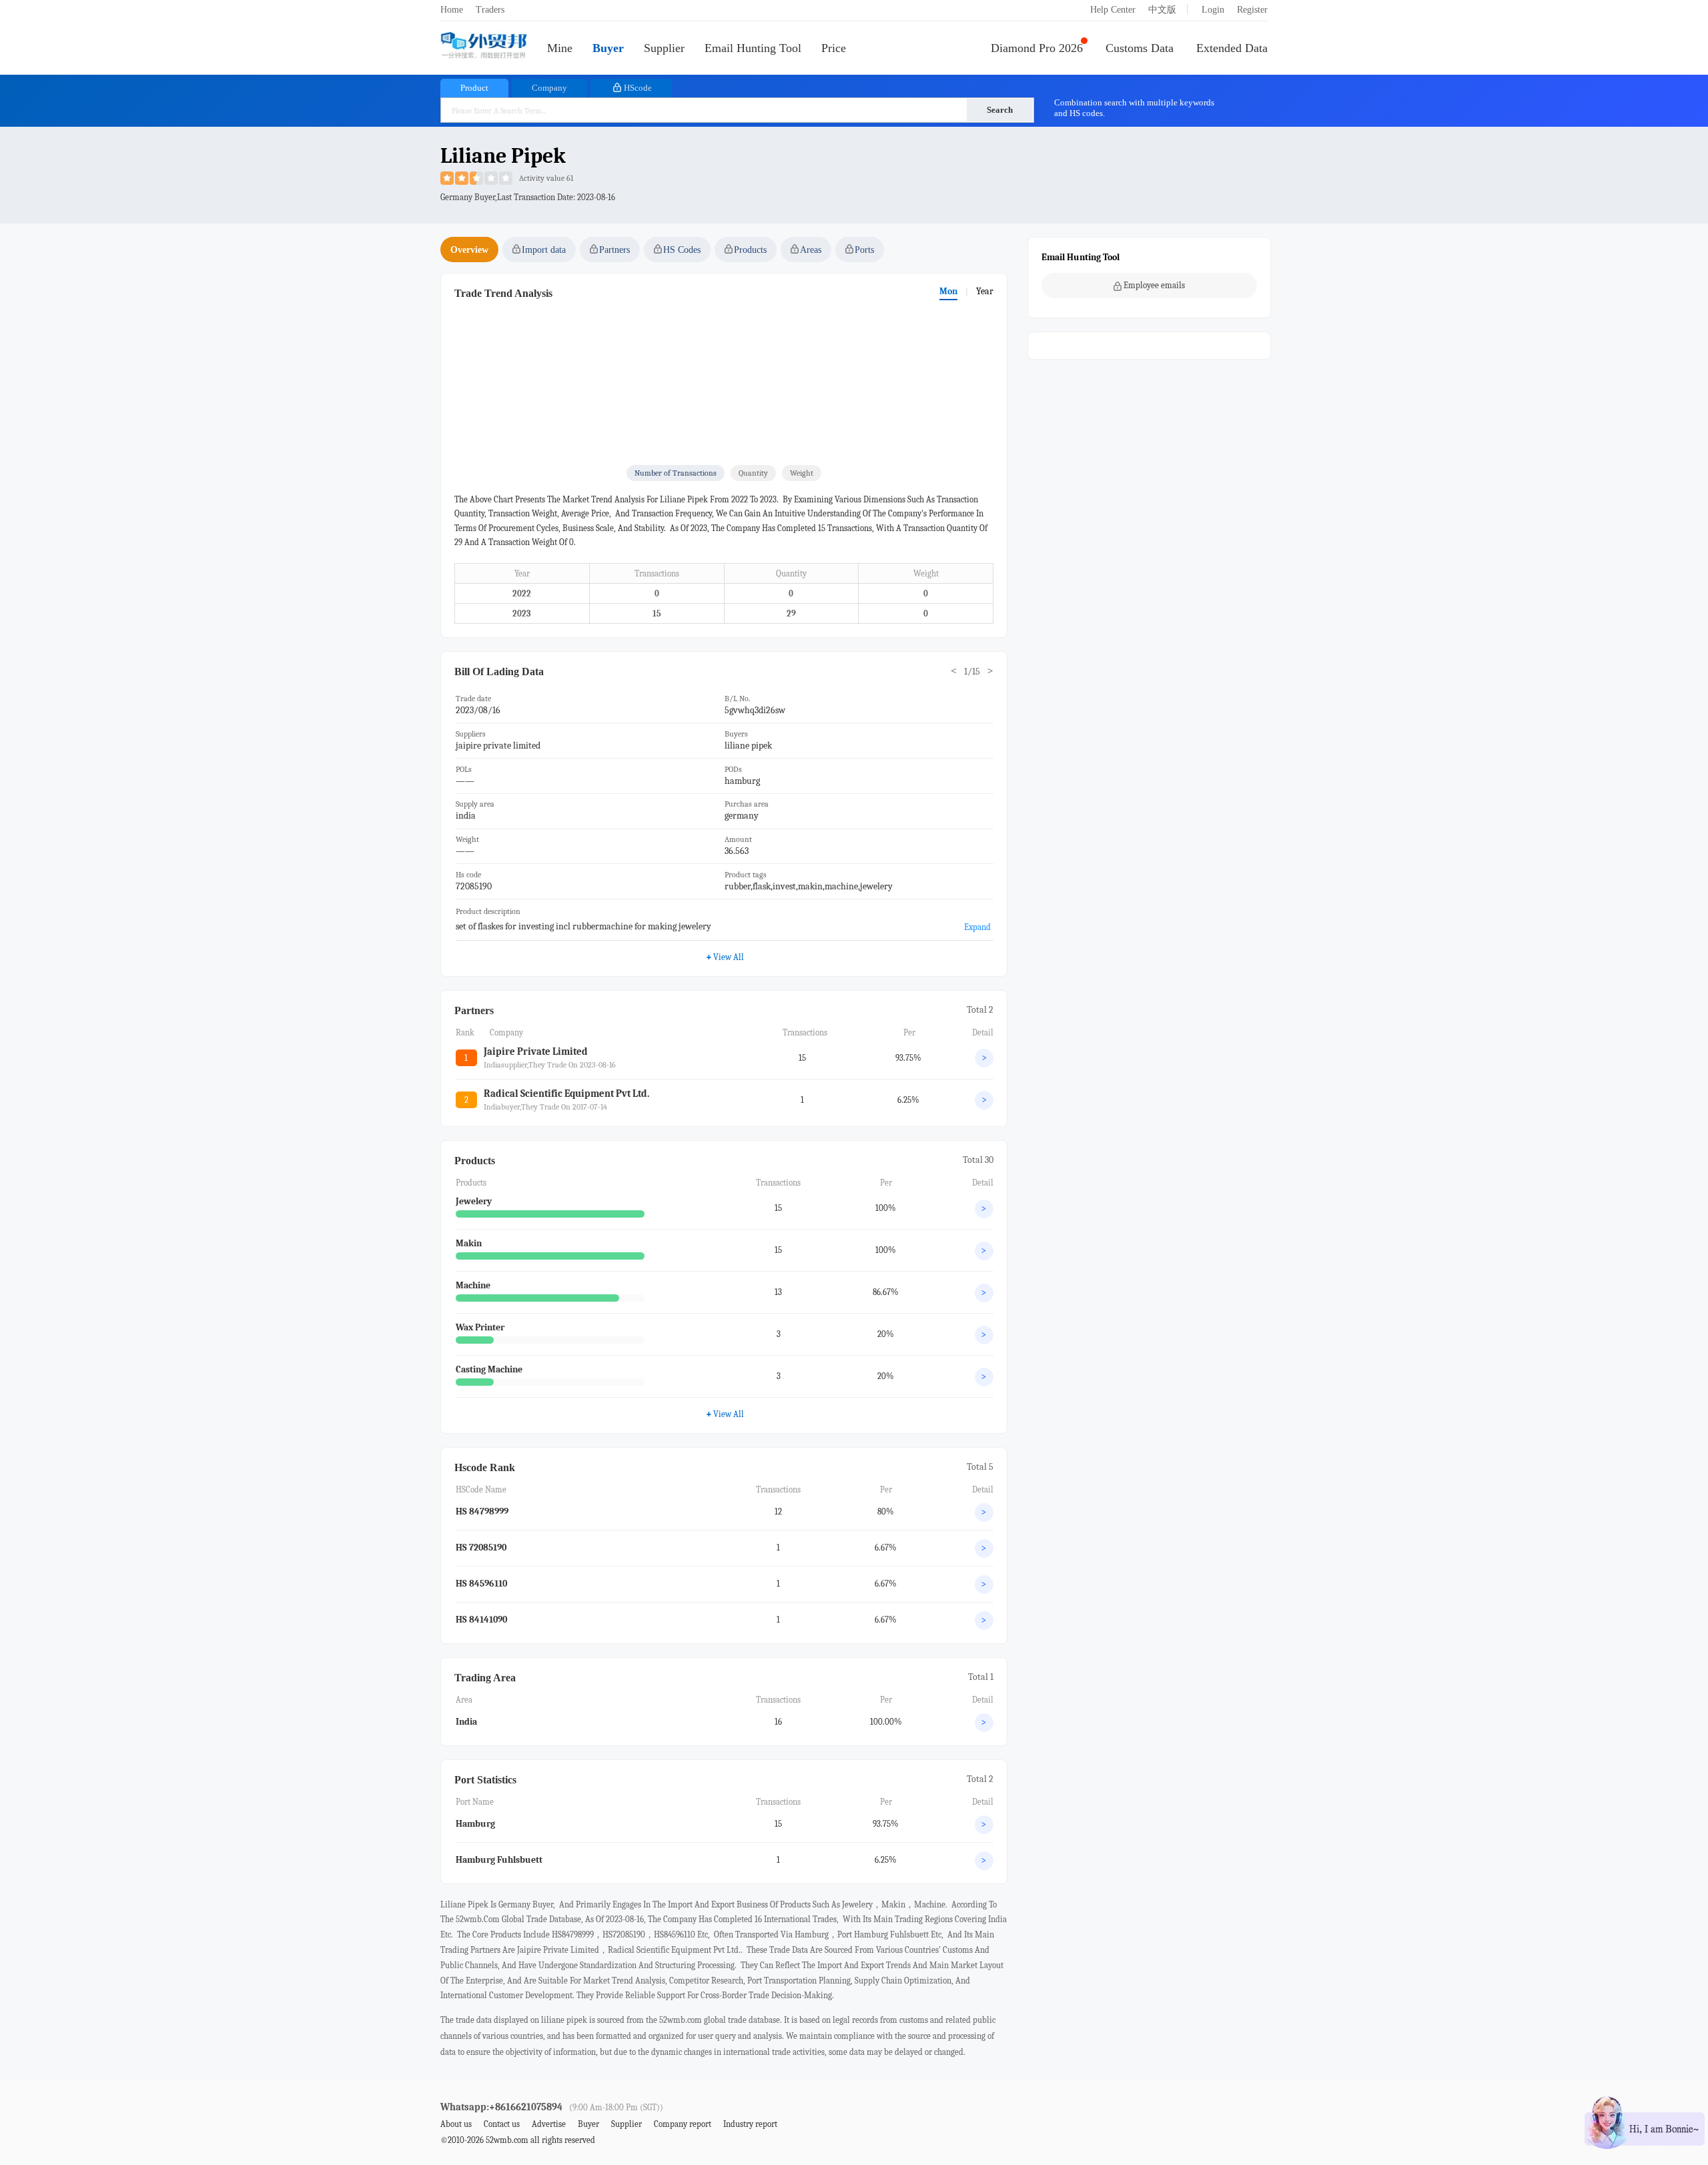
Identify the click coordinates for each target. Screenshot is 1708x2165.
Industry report (750, 2124)
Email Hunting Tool (753, 48)
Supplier (664, 48)
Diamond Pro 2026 (1037, 48)
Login (1213, 10)
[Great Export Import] (484, 46)
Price (834, 48)
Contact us (502, 2124)
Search (1000, 110)
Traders (490, 10)
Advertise (549, 2124)
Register (1252, 10)
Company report (683, 2124)
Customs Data (1140, 48)
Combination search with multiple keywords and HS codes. (1134, 108)
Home (452, 10)
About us (456, 2124)
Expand (977, 927)
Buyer (608, 48)
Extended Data (1232, 48)
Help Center (1113, 10)
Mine (560, 48)
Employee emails (1154, 285)
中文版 (1162, 10)
